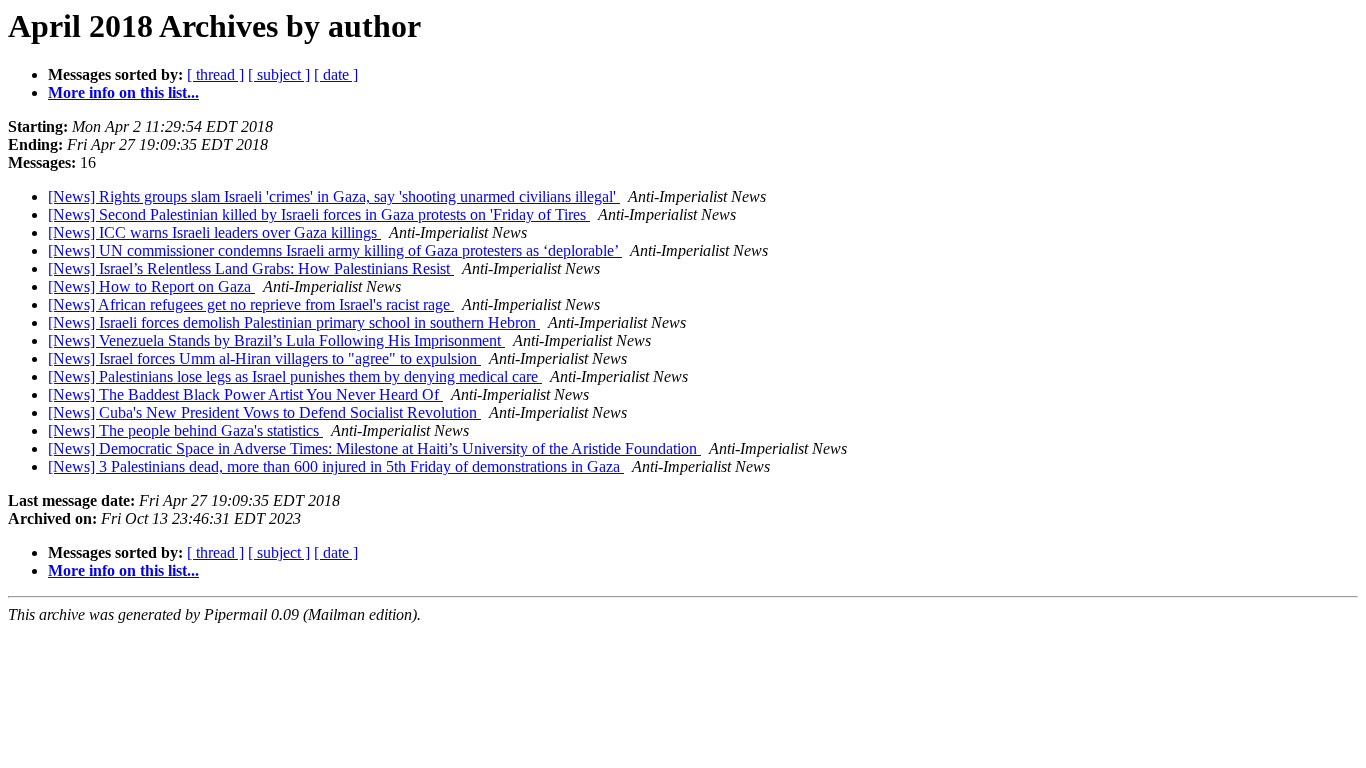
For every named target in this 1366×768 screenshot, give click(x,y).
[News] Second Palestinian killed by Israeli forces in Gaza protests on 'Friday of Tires (319, 214)
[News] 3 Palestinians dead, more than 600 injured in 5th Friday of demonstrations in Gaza (336, 466)
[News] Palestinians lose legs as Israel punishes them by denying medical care (295, 376)
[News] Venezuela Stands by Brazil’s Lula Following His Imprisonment (276, 340)
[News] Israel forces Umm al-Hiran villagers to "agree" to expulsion (264, 358)
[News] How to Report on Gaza (151, 286)
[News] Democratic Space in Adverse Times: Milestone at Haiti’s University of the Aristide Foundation (374, 448)
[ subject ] (279, 74)
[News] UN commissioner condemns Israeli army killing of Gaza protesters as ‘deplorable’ (335, 250)
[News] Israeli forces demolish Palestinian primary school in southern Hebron (294, 322)
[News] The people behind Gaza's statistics (185, 430)
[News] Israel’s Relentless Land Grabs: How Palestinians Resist (251, 268)
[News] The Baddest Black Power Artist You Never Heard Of (245, 394)
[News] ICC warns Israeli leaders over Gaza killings (214, 232)
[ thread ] (215, 74)
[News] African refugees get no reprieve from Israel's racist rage (251, 304)
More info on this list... (123, 92)
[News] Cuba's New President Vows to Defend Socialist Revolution (264, 412)
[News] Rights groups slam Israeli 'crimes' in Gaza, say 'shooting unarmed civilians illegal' (334, 196)
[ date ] (336, 74)
